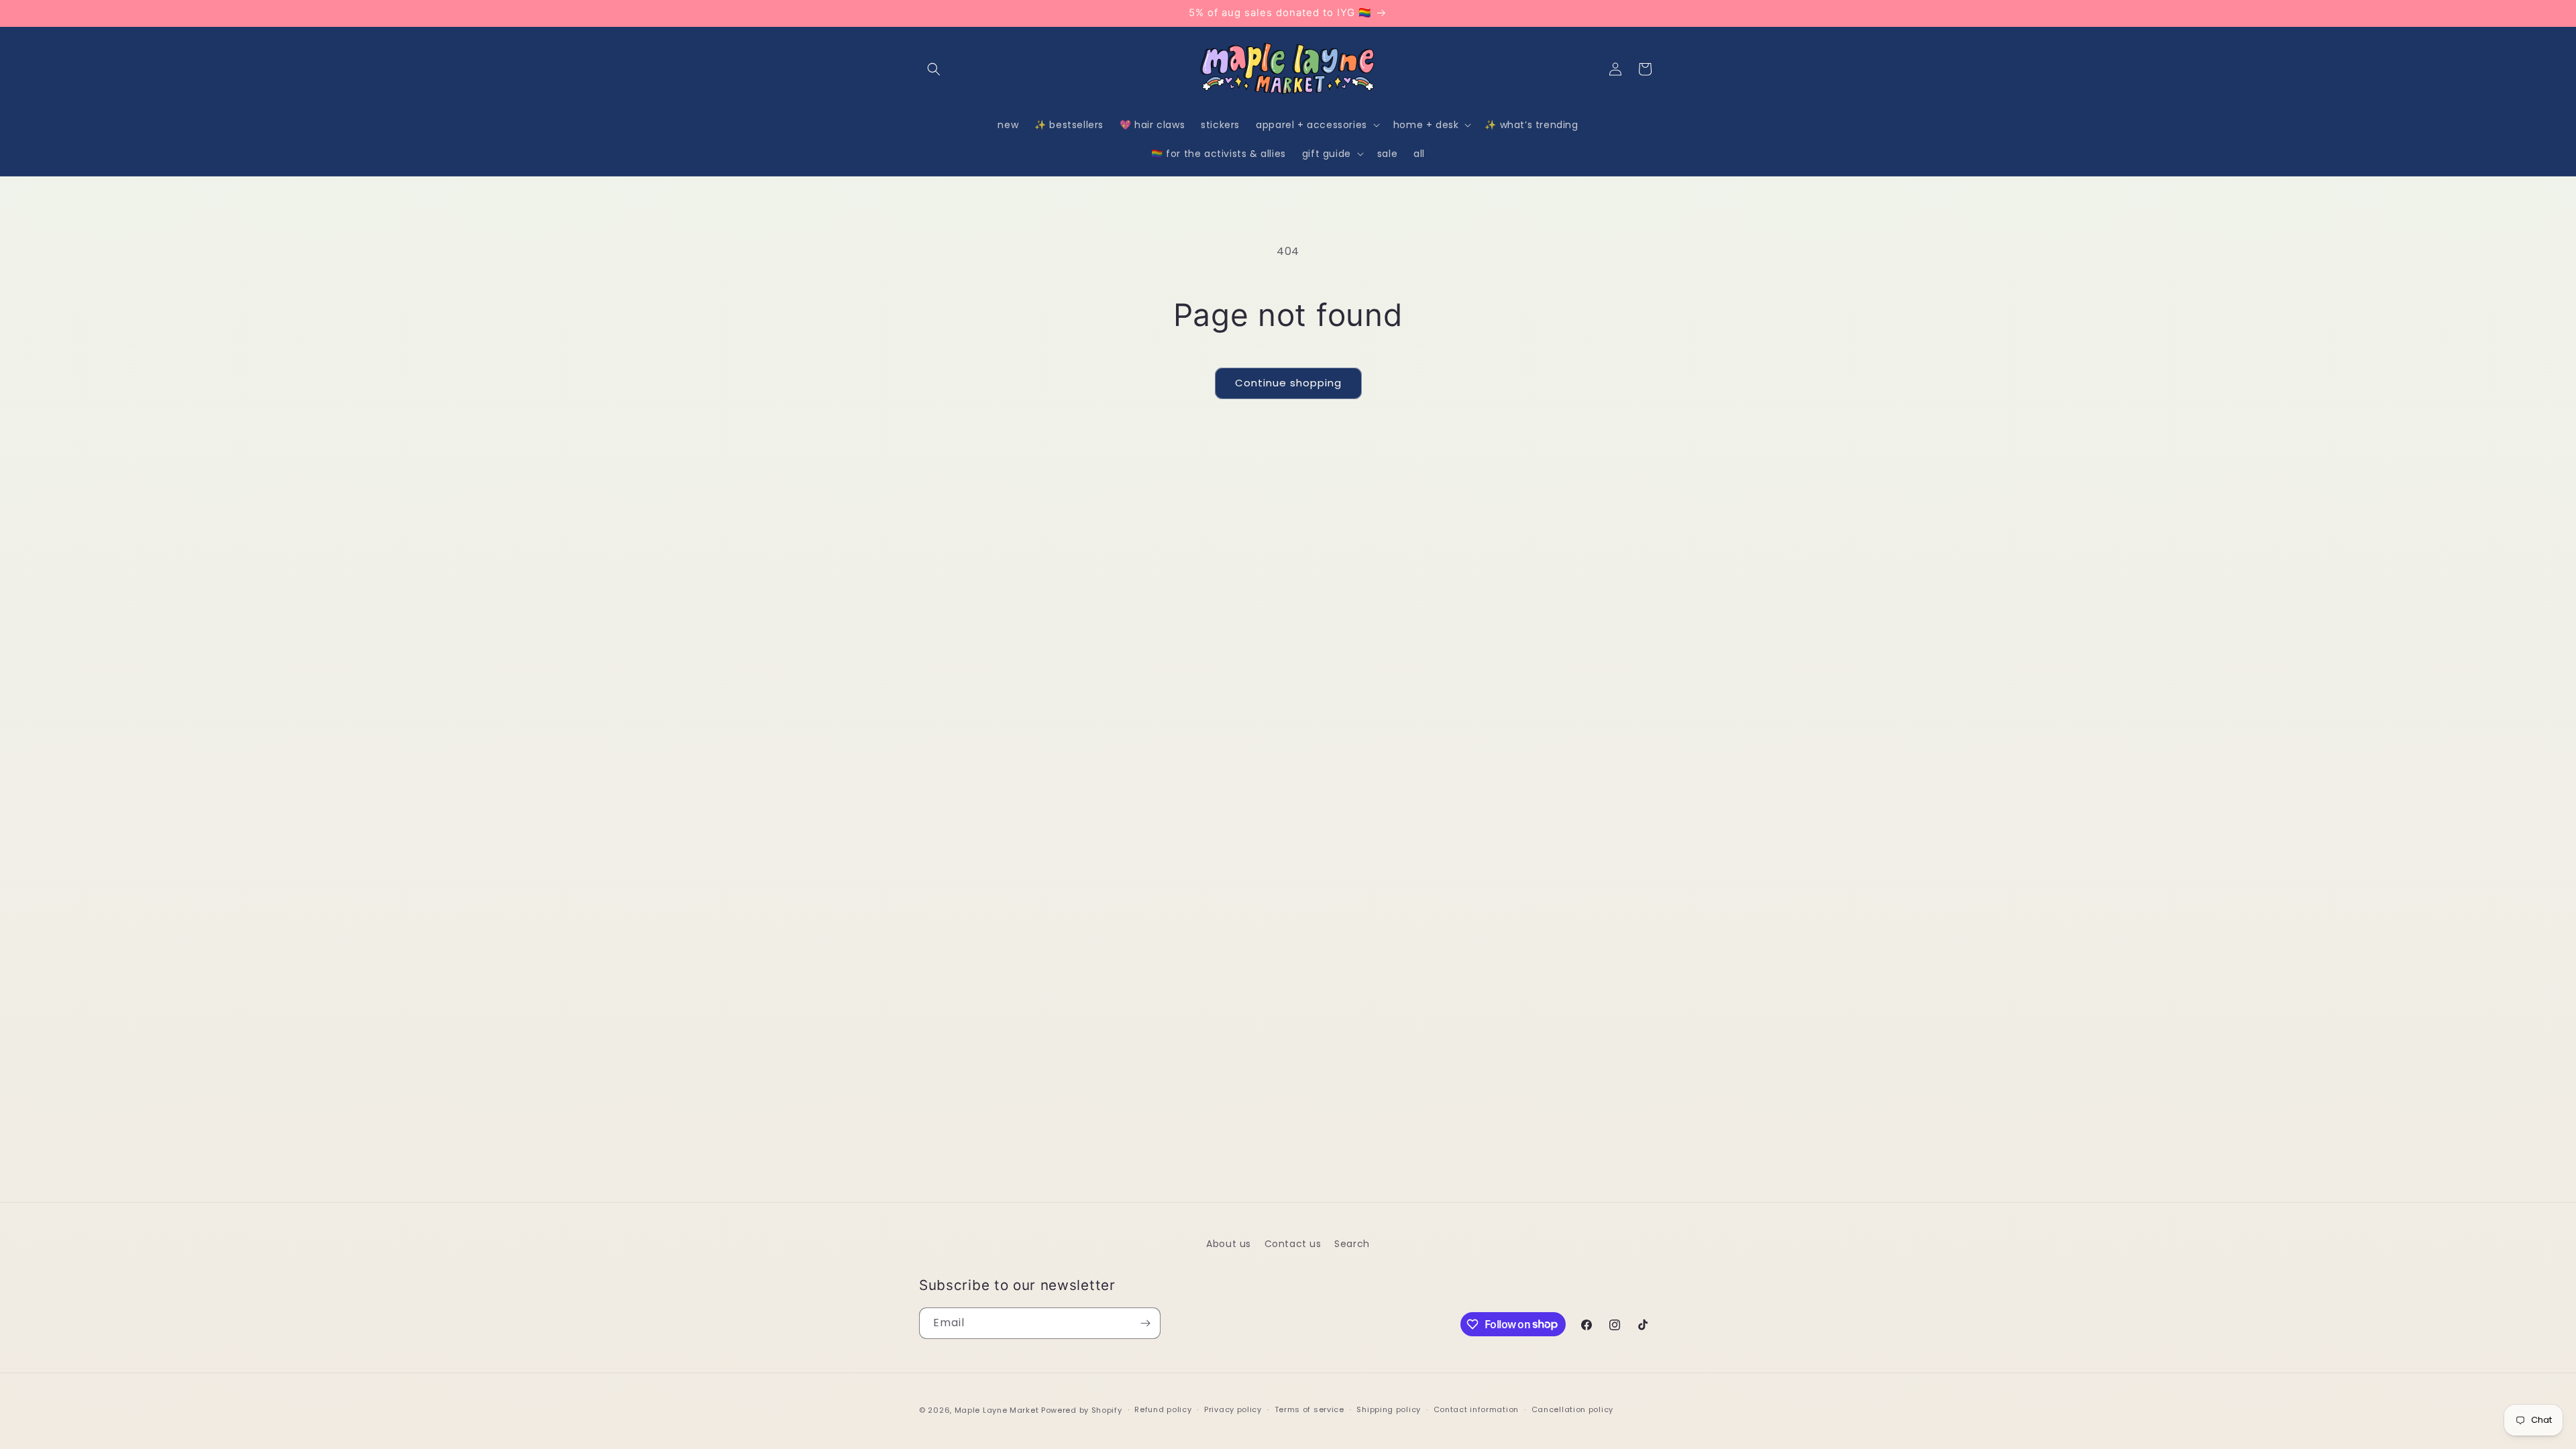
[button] (934, 69)
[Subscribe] (1145, 1323)
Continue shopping (1288, 383)
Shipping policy (1389, 1409)
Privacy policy (1233, 1409)
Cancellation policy (1572, 1409)
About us (1229, 1244)
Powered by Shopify (1082, 1410)
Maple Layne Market (997, 1410)
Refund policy (1163, 1409)
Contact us (1293, 1244)
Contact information (1476, 1409)
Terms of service (1309, 1409)
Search (1352, 1244)
